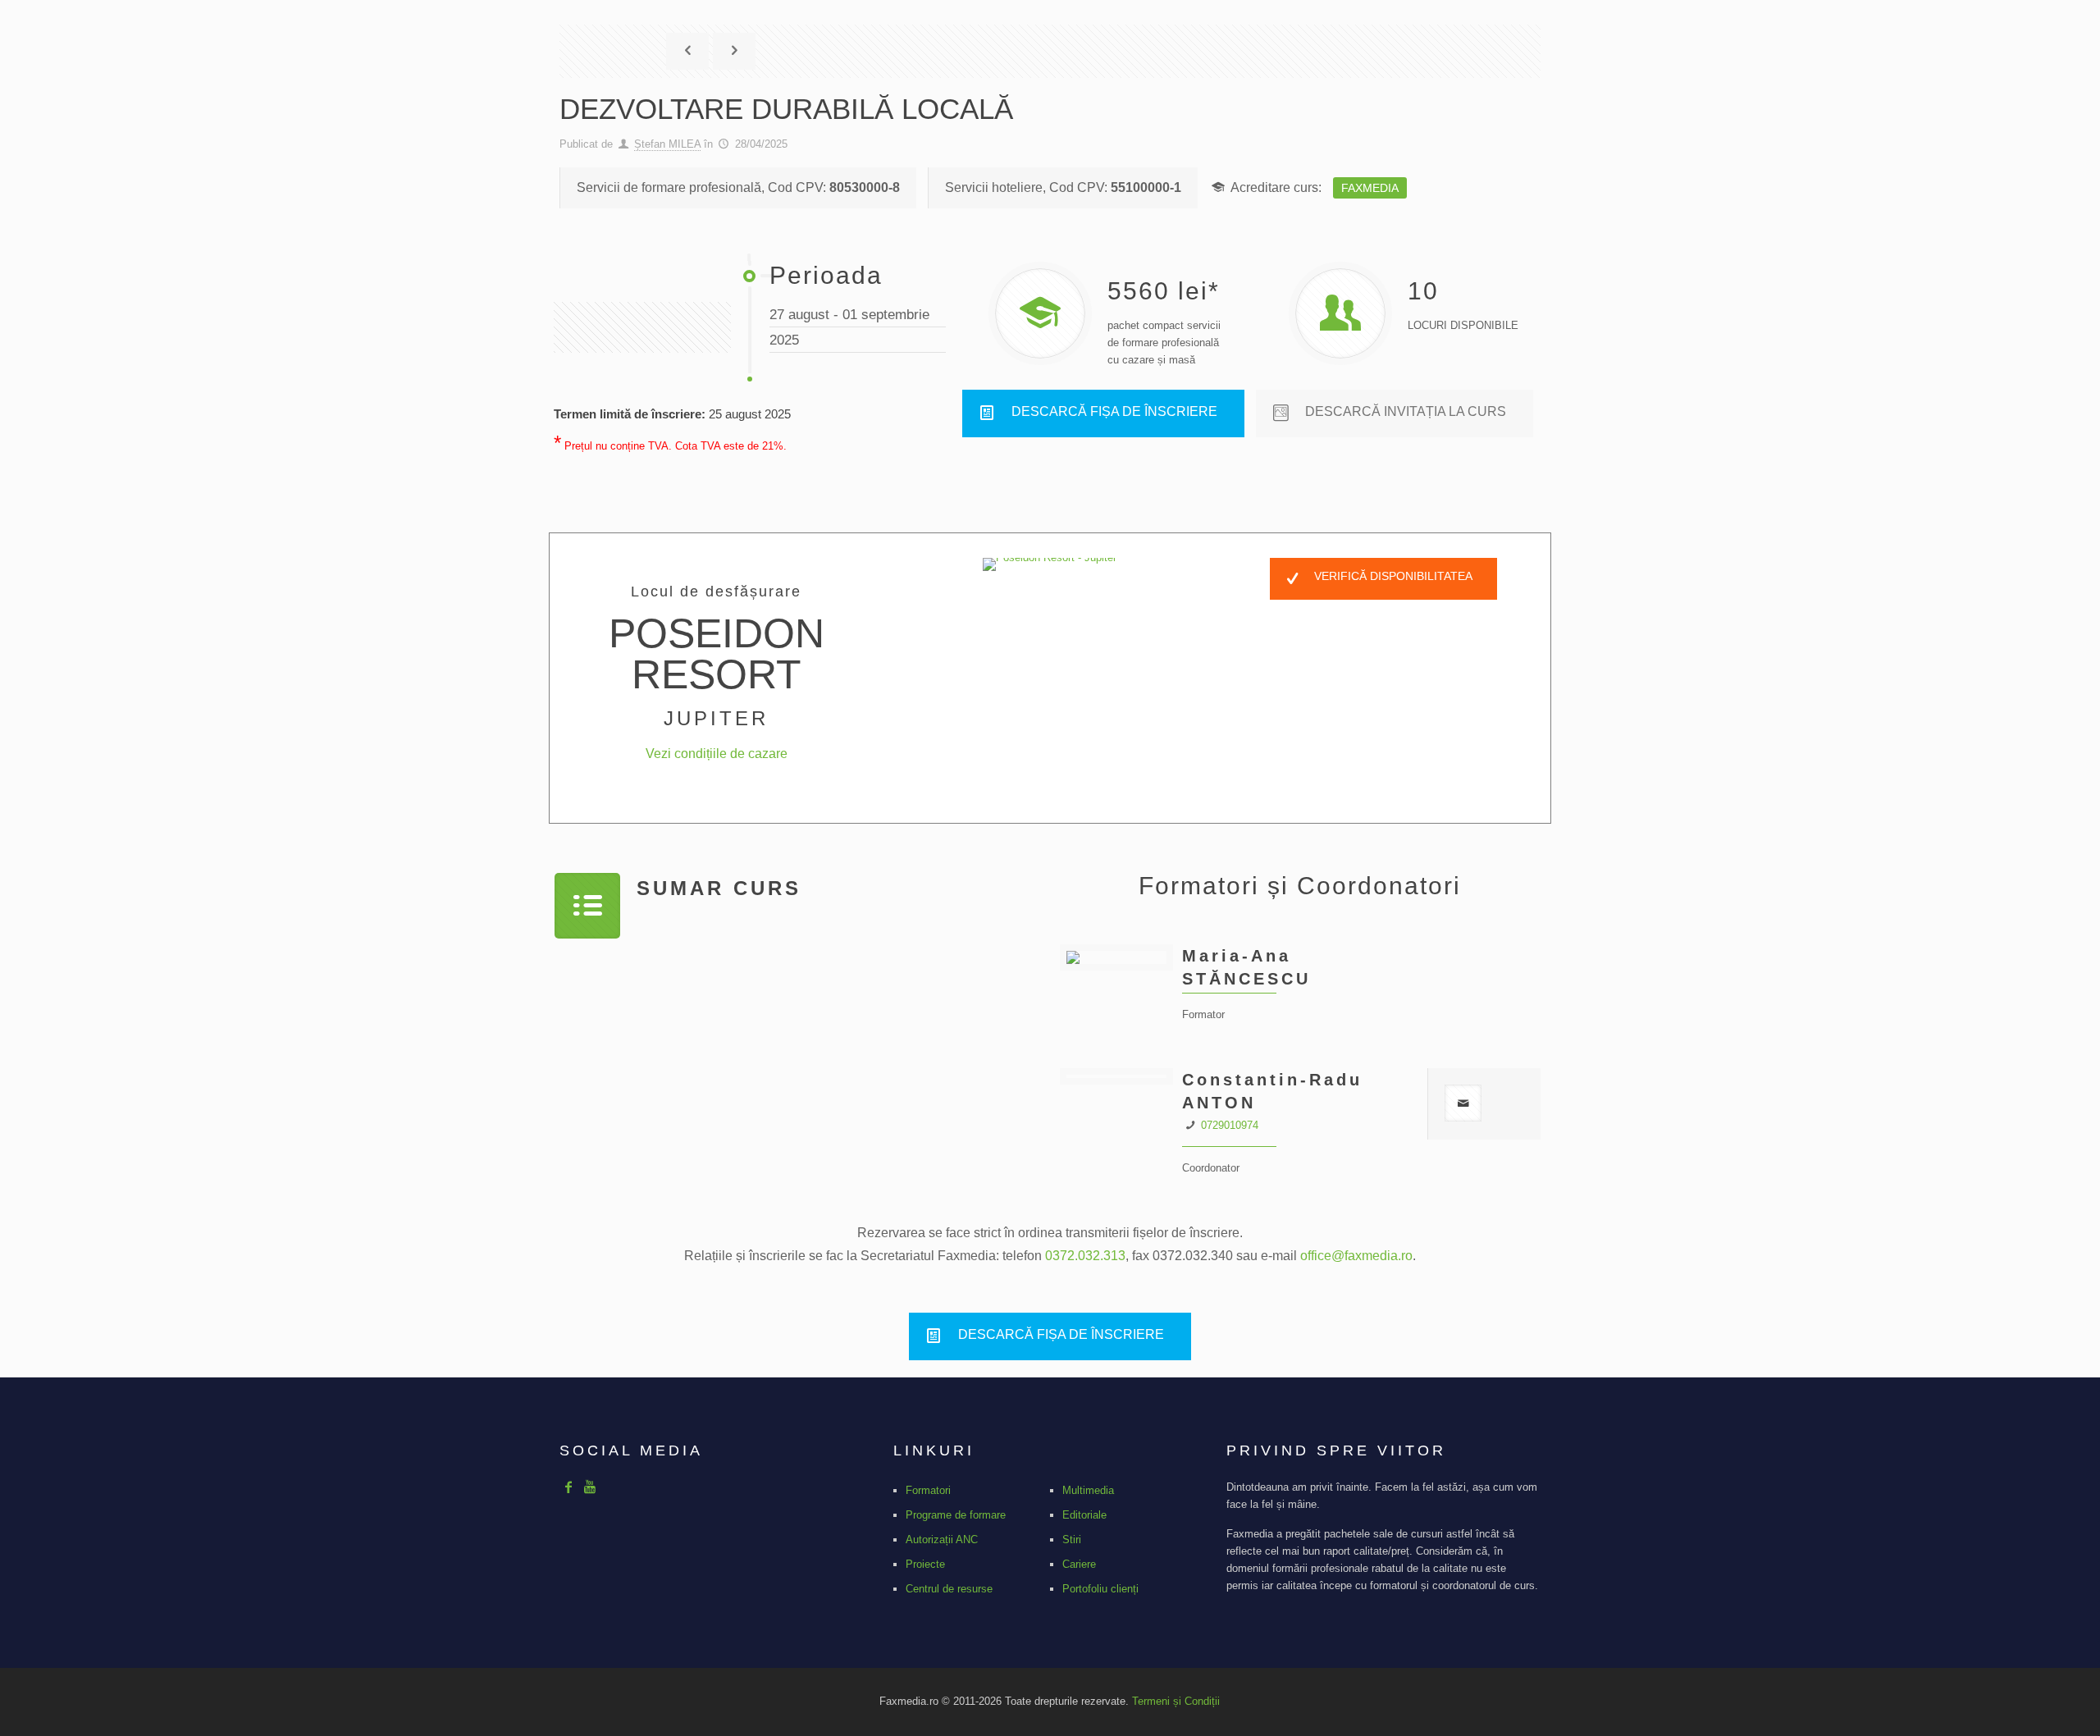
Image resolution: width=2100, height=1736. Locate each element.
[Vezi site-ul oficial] (1050, 564)
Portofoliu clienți (1100, 1589)
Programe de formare (956, 1515)
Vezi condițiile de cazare (717, 754)
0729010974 (1230, 1125)
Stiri (1072, 1540)
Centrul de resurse (949, 1589)
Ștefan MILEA (667, 144)
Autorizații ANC (942, 1540)
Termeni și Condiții (1176, 1701)
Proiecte (925, 1564)
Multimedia (1088, 1490)
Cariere (1079, 1564)
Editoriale (1084, 1515)
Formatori (928, 1490)
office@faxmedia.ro (1356, 1256)
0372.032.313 (1085, 1256)
